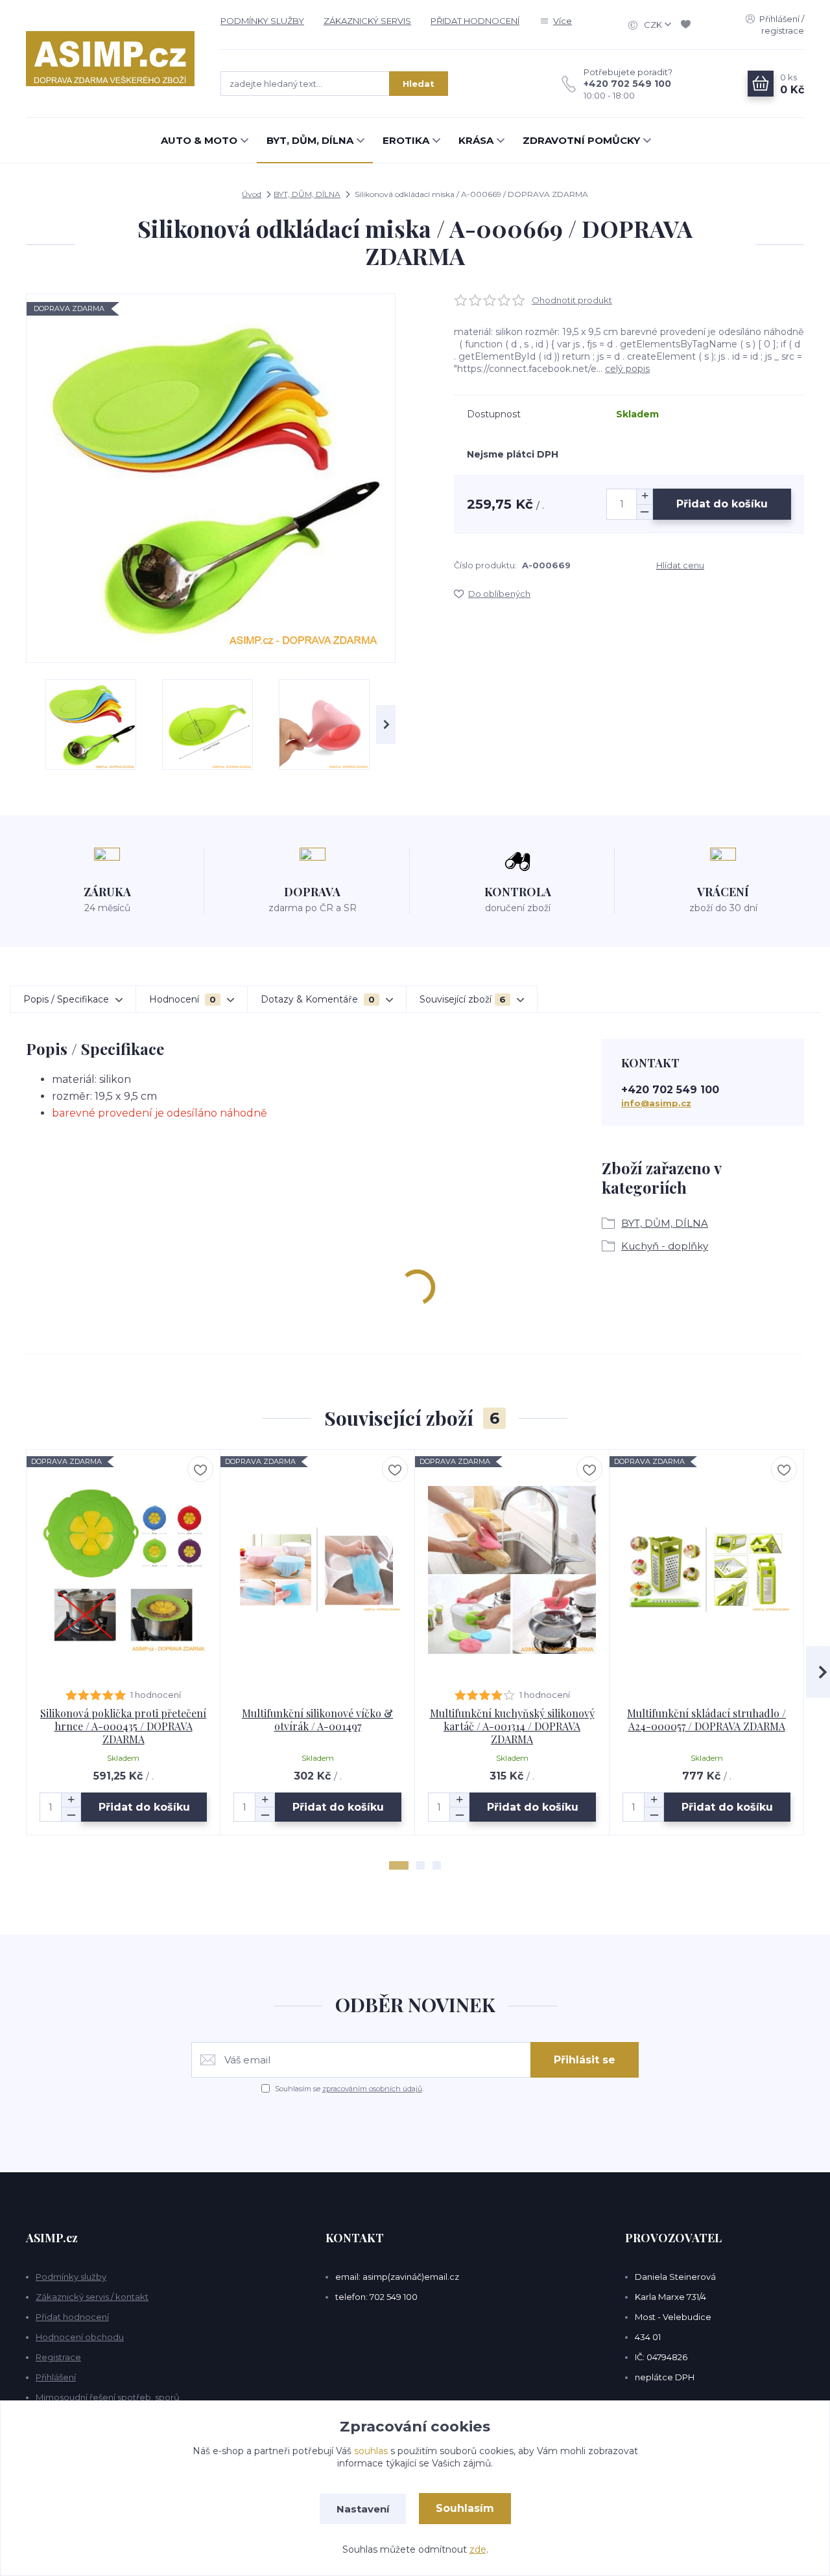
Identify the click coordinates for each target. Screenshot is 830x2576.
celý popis (627, 369)
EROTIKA (406, 140)
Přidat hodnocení (72, 2317)
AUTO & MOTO (199, 140)
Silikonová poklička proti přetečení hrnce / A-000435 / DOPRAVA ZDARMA (123, 1726)
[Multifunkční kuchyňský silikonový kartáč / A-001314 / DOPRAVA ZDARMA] (512, 1570)
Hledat (419, 84)
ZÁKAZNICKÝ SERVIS (367, 21)
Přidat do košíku (722, 504)
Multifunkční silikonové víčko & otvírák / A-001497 (317, 1720)
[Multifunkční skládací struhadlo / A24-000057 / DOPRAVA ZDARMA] (706, 1570)
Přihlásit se (585, 2060)
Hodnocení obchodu (80, 2337)
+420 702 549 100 (627, 84)
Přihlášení (56, 2377)
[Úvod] (110, 59)
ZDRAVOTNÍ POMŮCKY (581, 140)
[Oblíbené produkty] (688, 25)
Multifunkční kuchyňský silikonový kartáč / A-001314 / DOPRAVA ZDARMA (512, 1726)
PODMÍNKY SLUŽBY (262, 21)
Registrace (58, 2357)
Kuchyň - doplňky (665, 1246)
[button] (399, 1865)
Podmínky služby (71, 2277)
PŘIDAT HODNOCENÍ (475, 21)
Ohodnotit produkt (572, 300)
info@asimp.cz (656, 1103)
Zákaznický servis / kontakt (92, 2297)
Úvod (252, 194)
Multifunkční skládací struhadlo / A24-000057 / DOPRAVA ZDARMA (706, 1720)
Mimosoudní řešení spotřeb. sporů (108, 2397)
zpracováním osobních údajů (372, 2089)
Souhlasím (465, 2508)
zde (478, 2549)
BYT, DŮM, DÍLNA (310, 140)
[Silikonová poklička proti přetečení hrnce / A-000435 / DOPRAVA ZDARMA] (123, 1570)
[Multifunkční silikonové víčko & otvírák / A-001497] (317, 1570)
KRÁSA (476, 140)
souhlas (371, 2451)
